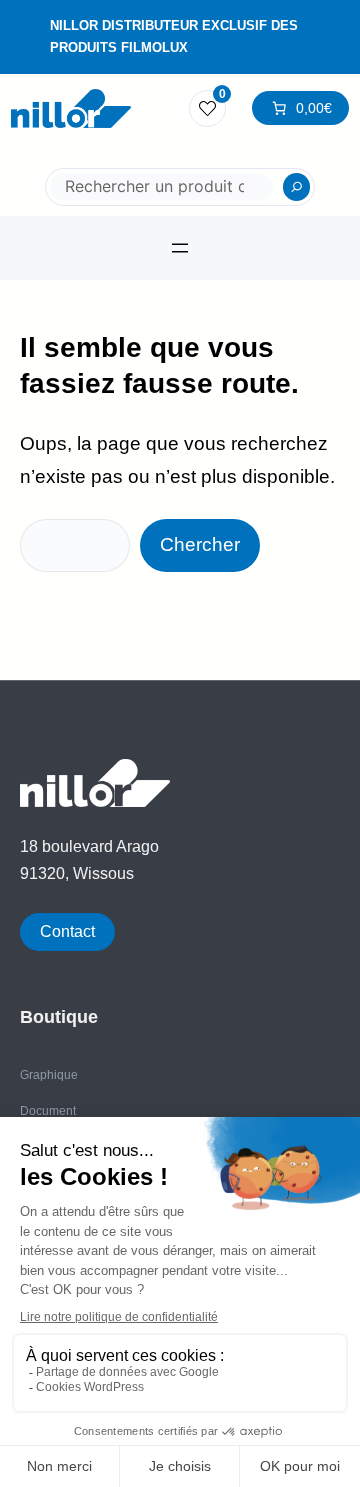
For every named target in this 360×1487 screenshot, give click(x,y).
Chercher (200, 544)
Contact (67, 931)
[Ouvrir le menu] (180, 248)
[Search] (297, 187)
